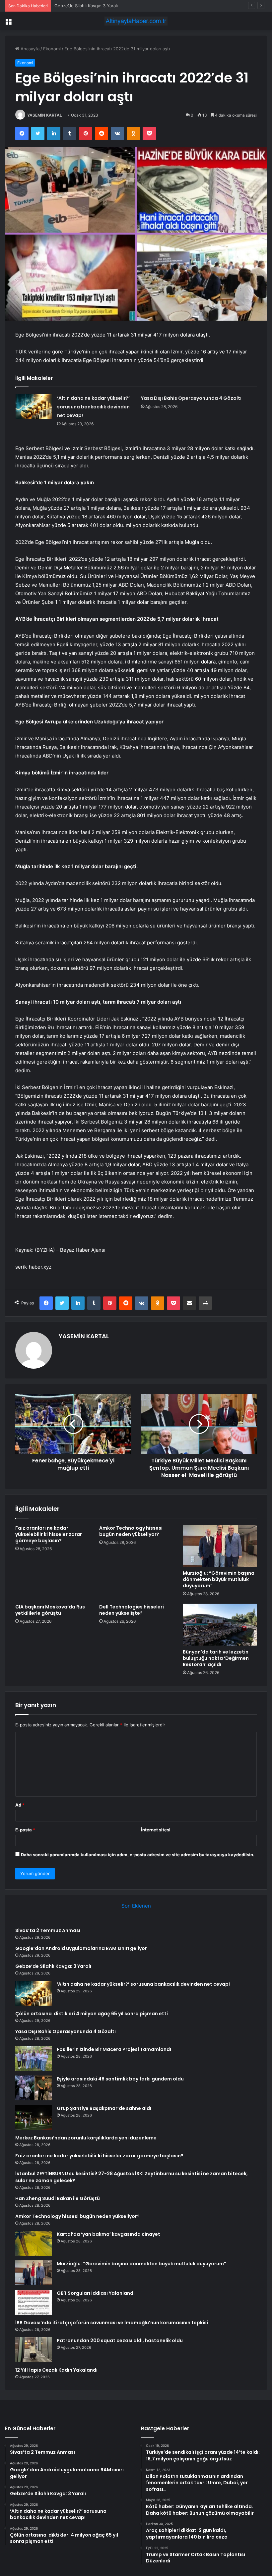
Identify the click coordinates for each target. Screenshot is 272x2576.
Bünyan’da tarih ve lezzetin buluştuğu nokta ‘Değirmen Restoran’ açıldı (216, 1658)
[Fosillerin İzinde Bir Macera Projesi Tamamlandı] (34, 2058)
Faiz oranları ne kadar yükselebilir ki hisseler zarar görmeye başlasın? (49, 1534)
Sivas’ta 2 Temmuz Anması (48, 1930)
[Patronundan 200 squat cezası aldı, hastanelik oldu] (34, 2350)
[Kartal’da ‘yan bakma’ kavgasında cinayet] (34, 2243)
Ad (20, 1805)
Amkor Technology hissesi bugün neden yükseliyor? (131, 1531)
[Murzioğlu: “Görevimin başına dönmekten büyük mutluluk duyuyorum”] (220, 1546)
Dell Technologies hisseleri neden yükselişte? (132, 1610)
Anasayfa (29, 49)
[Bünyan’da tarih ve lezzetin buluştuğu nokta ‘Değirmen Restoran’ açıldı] (220, 1625)
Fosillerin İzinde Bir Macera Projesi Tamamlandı (114, 2049)
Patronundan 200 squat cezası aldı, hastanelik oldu (120, 2340)
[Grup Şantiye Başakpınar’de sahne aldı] (34, 2117)
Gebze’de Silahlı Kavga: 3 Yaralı (86, 6)
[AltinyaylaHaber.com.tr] (136, 21)
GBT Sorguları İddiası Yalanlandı (96, 2293)
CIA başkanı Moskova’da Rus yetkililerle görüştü (50, 1610)
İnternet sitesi (156, 1830)
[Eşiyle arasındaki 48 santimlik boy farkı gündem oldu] (34, 2088)
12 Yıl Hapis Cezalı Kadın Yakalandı (56, 2370)
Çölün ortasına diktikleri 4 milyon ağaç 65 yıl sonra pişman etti (92, 2014)
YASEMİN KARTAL (45, 115)
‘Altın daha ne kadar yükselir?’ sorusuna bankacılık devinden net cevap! (93, 407)
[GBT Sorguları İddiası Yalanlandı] (34, 2302)
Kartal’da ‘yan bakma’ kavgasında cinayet (108, 2234)
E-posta (25, 1830)
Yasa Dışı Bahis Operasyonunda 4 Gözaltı (191, 398)
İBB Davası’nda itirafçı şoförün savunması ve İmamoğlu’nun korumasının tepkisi (112, 2323)
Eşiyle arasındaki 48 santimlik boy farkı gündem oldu (120, 2079)
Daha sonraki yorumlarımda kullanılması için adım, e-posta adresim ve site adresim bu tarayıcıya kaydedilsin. (138, 1855)
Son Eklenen (136, 1906)
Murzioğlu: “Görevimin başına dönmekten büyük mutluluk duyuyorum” (219, 1579)
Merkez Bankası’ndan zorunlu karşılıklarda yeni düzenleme (86, 2138)
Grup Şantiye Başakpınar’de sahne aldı (104, 2108)
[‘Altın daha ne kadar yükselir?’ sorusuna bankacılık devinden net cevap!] (34, 406)
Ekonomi (52, 49)
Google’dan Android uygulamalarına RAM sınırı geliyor (81, 1948)
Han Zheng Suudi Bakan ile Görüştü (58, 2198)
